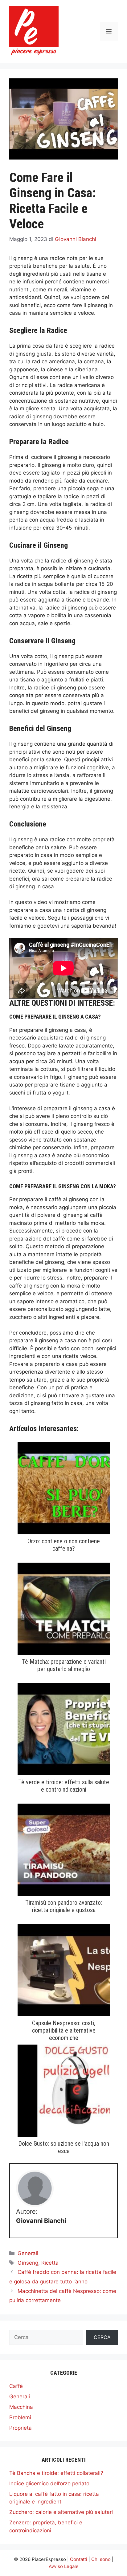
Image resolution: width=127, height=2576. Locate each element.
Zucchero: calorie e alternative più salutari (61, 2512)
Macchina (21, 2407)
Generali (28, 2253)
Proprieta (20, 2428)
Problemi (20, 2417)
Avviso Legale (64, 2566)
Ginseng (28, 2263)
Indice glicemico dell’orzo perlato (49, 2483)
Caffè (16, 2386)
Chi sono (101, 2559)
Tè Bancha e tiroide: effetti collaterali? (56, 2473)
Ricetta (50, 2263)
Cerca (102, 2337)
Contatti (79, 2559)
